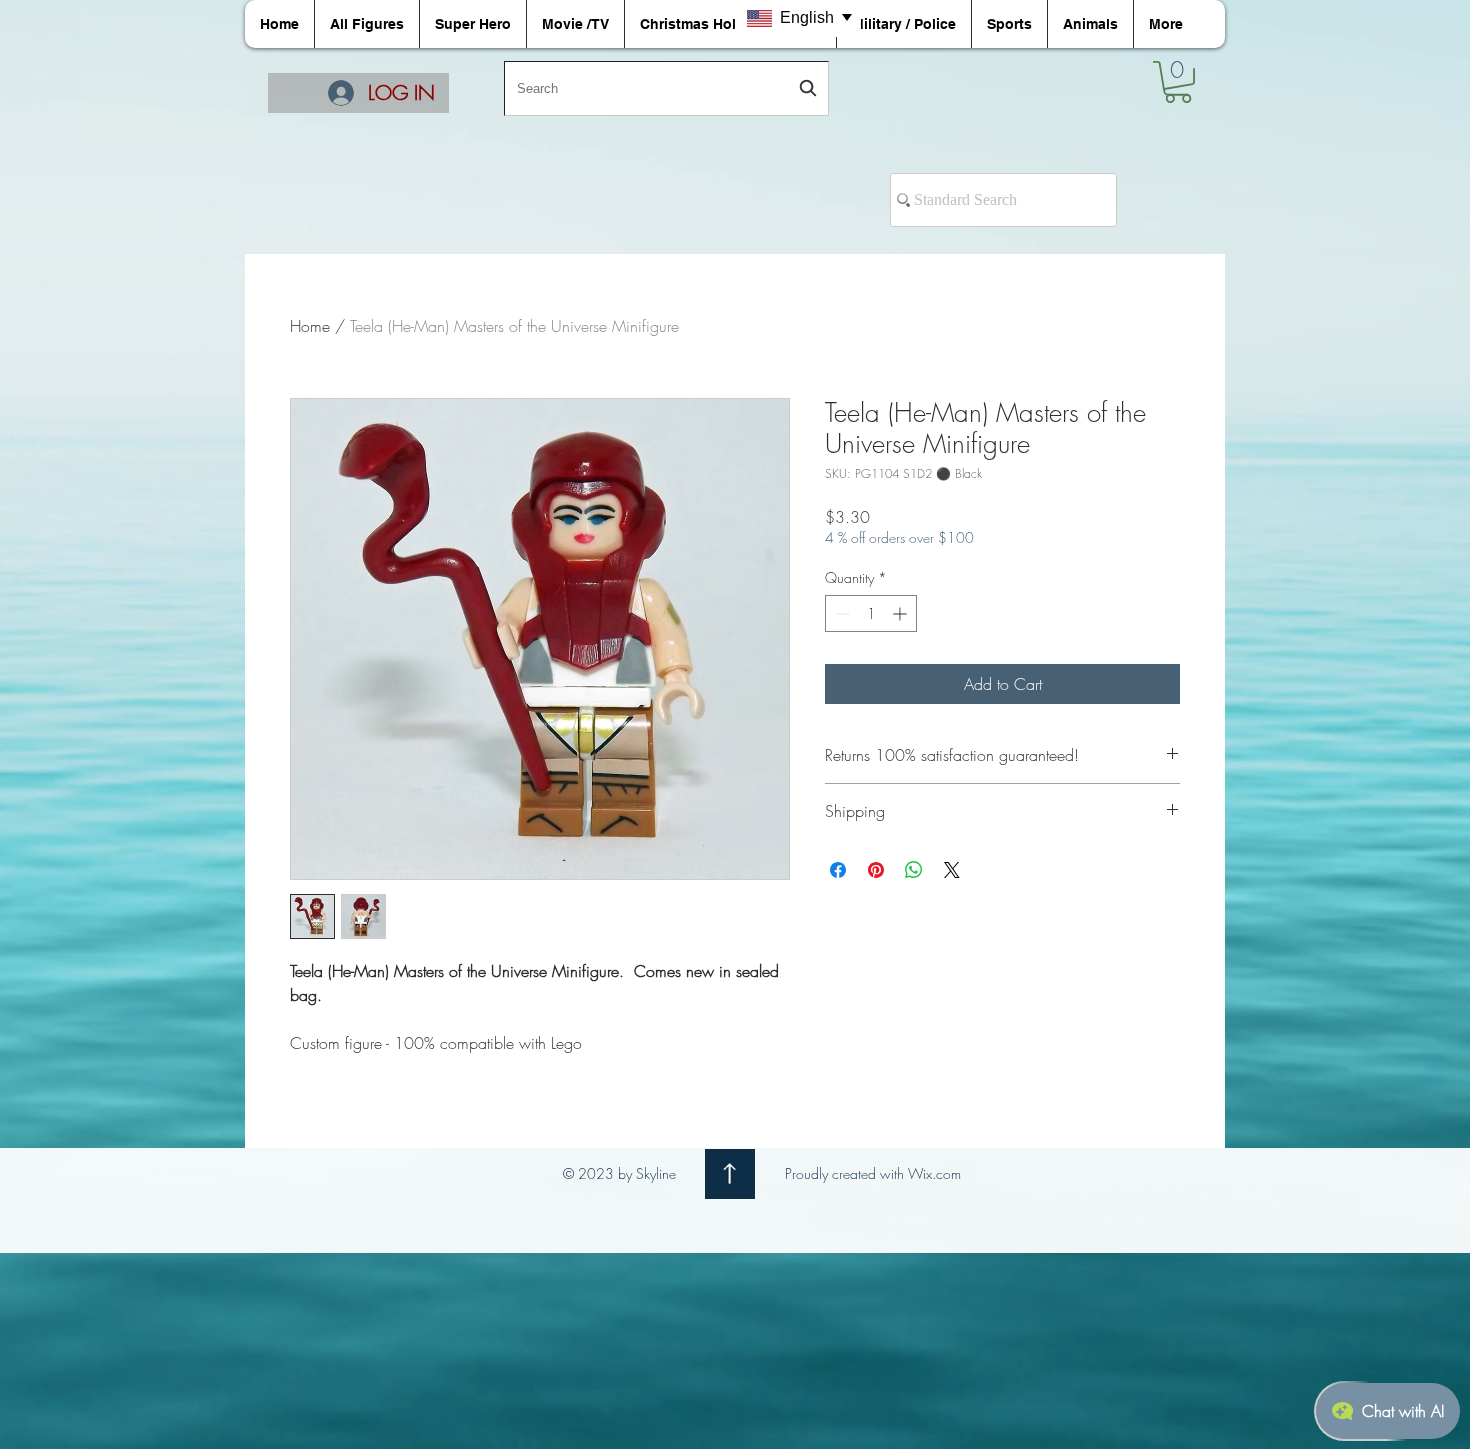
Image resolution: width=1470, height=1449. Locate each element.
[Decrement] (840, 613)
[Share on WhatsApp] (914, 870)
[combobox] (666, 88)
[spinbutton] (871, 613)
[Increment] (901, 613)
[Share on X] (952, 870)
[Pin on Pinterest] (876, 870)
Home (310, 326)
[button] (1178, 82)
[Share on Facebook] (838, 870)
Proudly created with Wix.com (873, 1173)
